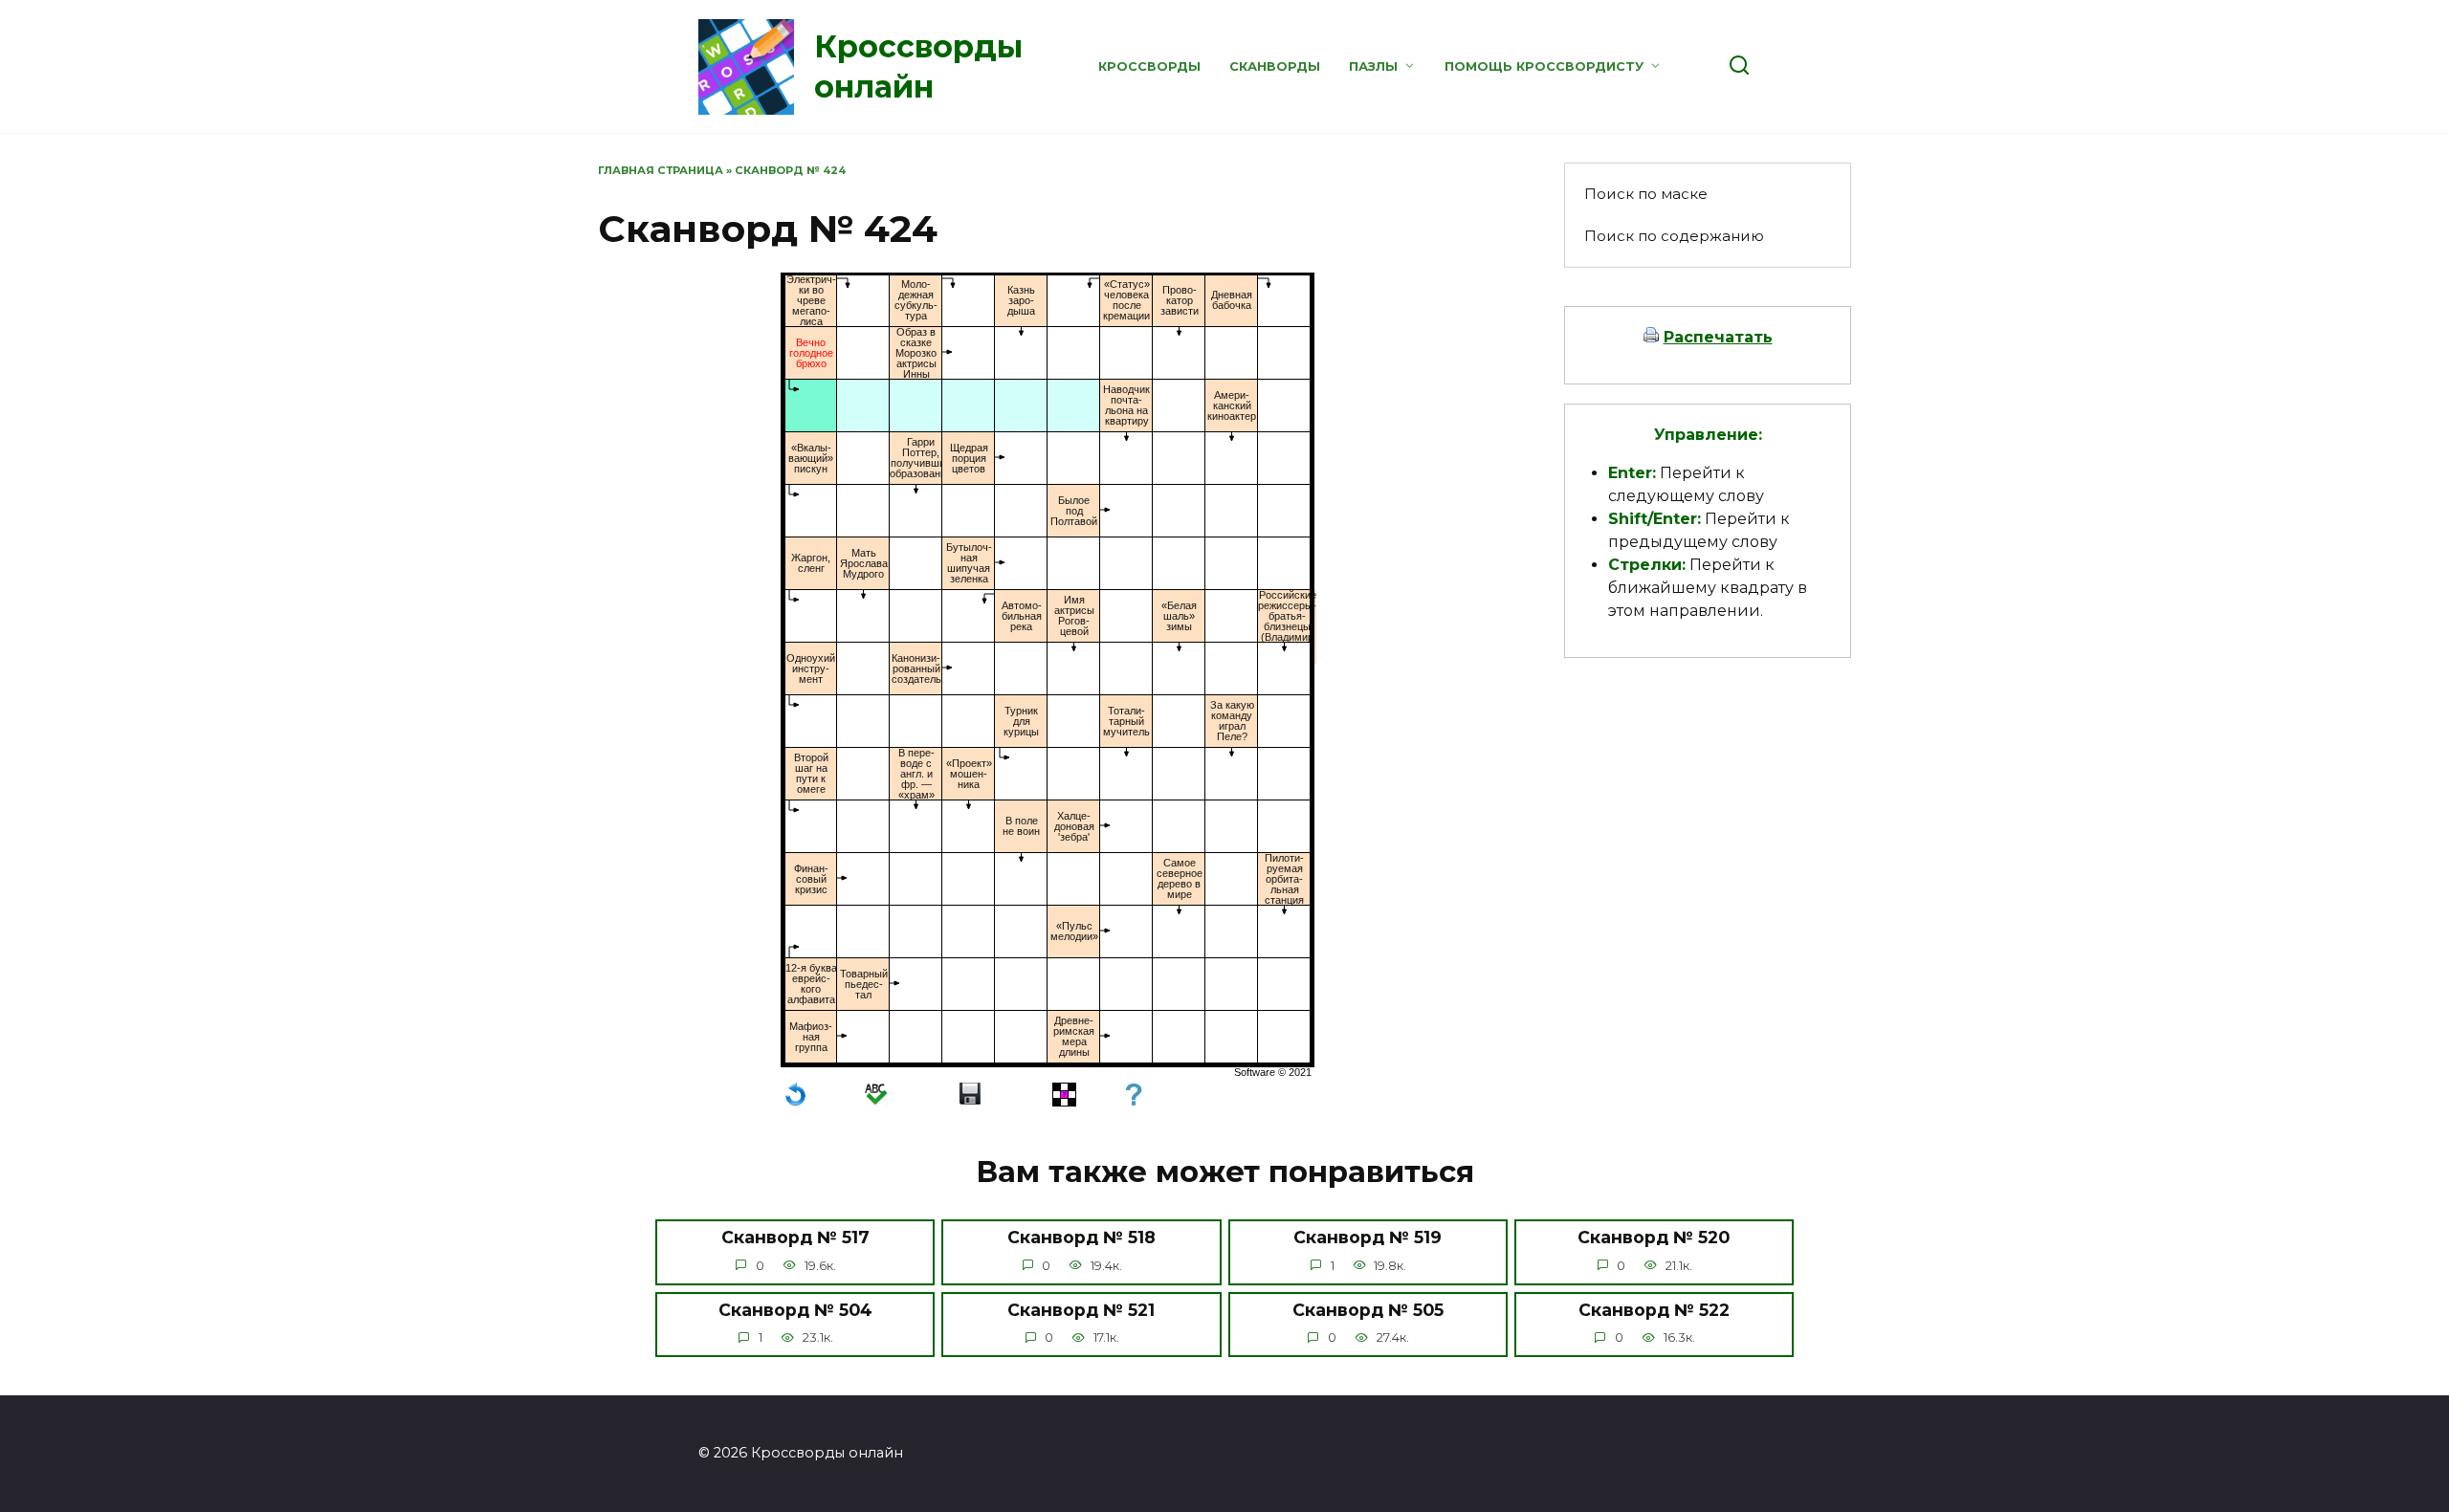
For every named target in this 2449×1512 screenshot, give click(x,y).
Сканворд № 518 (1081, 1237)
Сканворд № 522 (1654, 1310)
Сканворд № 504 (795, 1310)
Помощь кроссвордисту (1544, 66)
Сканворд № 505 (1368, 1310)
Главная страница (661, 170)
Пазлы (1373, 66)
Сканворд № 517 (795, 1237)
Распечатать (1718, 337)
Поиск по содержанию (1674, 236)
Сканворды (1275, 66)
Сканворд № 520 (1654, 1237)
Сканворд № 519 (1368, 1237)
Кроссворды (1149, 66)
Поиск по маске (1646, 194)
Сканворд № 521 (1081, 1310)
